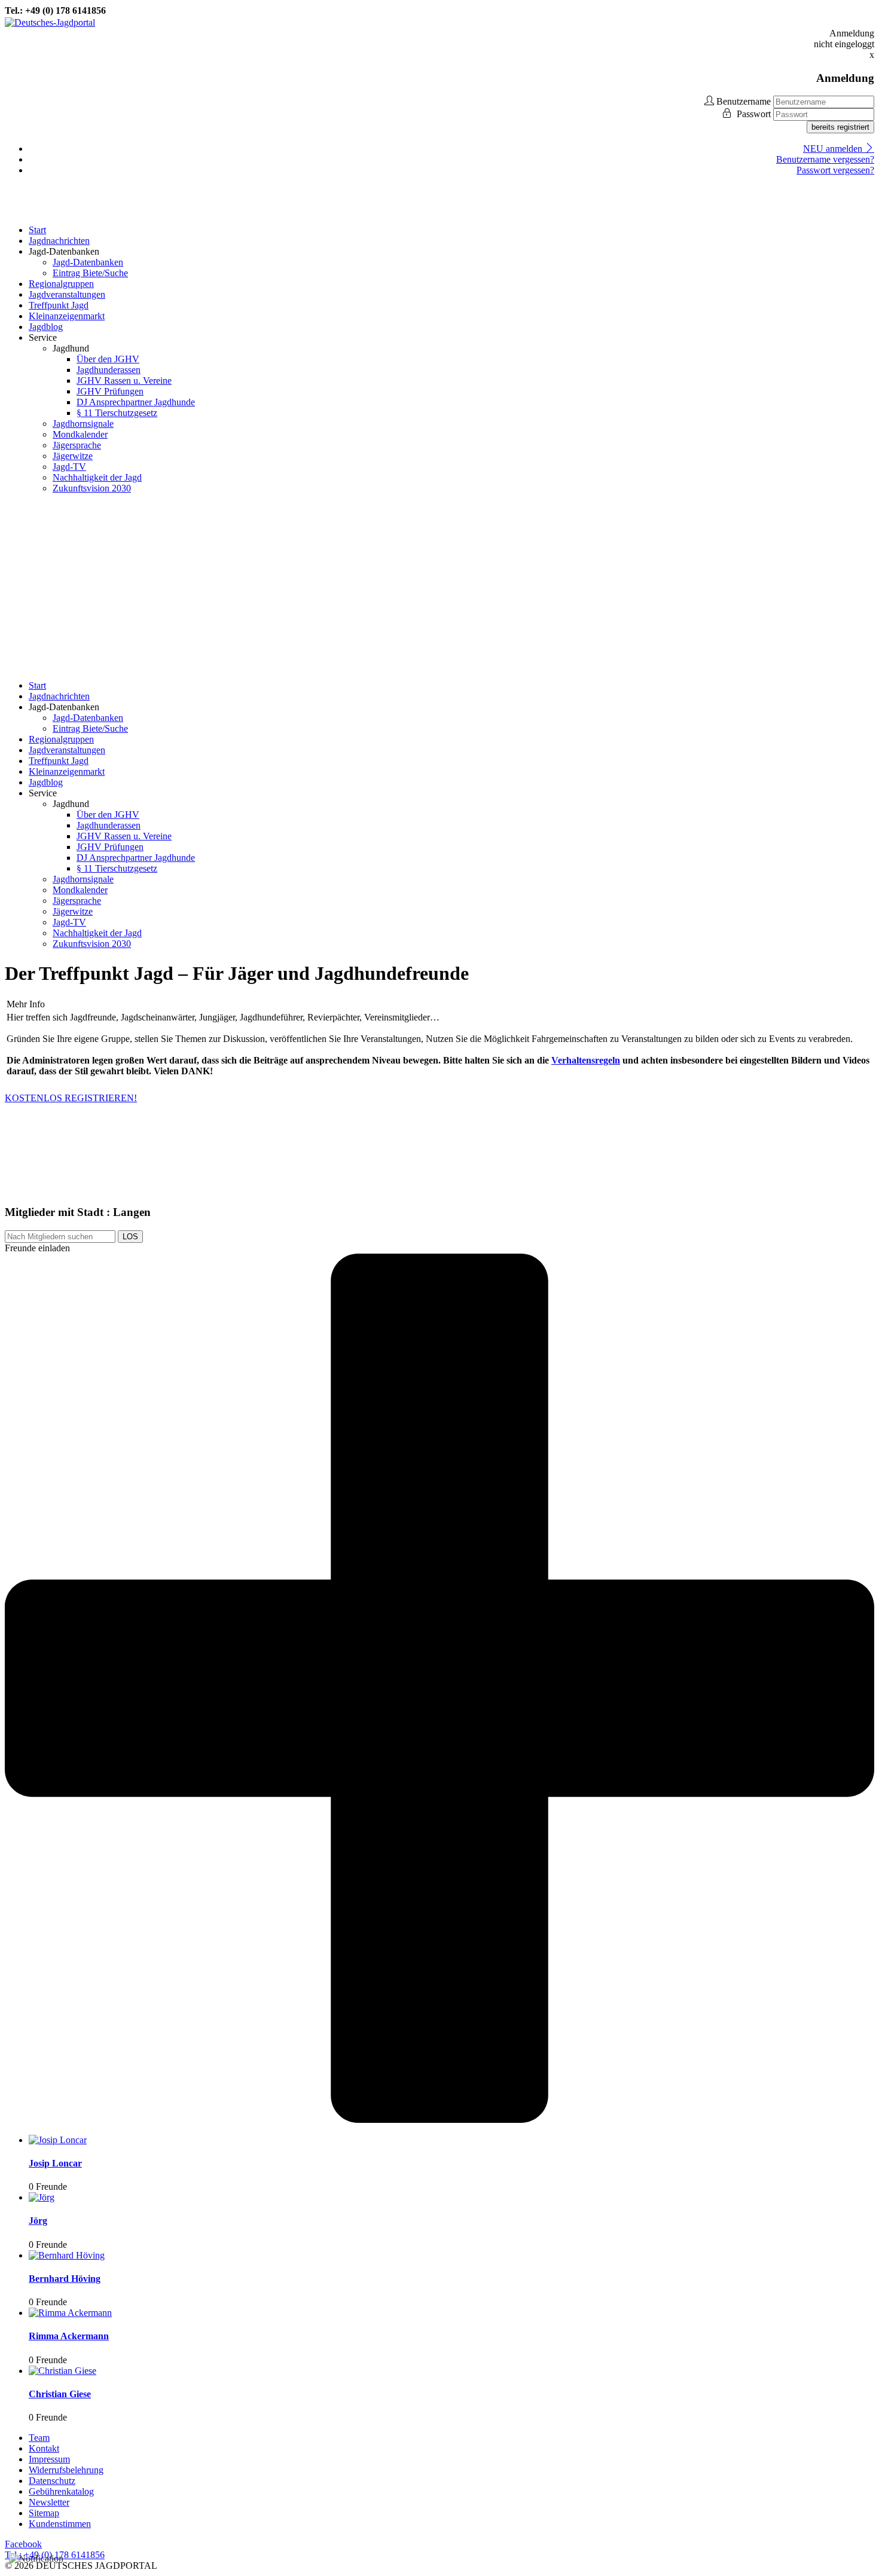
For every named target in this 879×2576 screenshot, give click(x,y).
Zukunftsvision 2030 (92, 488)
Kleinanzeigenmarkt (67, 316)
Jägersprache (77, 445)
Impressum (49, 2459)
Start (37, 230)
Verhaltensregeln (586, 1060)
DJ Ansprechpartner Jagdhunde (136, 402)
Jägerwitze (73, 456)
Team (39, 2438)
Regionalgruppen (61, 284)
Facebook (23, 2544)
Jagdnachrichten (59, 241)
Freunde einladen (37, 1248)
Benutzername (744, 101)
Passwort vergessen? (835, 170)
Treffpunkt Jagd (59, 305)
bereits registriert (840, 127)
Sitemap (44, 2513)
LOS (130, 1237)
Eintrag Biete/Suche (90, 273)
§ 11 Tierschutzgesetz (117, 413)
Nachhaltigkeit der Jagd (97, 477)
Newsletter (49, 2502)
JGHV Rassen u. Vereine (124, 381)
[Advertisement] (439, 587)
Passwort (755, 114)
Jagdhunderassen (109, 370)
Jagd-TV (69, 467)
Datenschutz (52, 2481)
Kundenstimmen (60, 2524)
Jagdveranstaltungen (67, 294)
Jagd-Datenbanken (88, 262)
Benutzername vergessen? (825, 159)
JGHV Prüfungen (110, 391)
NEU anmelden (834, 149)
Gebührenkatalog (61, 2491)
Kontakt (44, 2448)
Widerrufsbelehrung (66, 2470)
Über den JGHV (108, 359)
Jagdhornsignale (83, 424)
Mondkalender (80, 434)
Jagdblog (46, 327)
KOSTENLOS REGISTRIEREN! (71, 1098)
